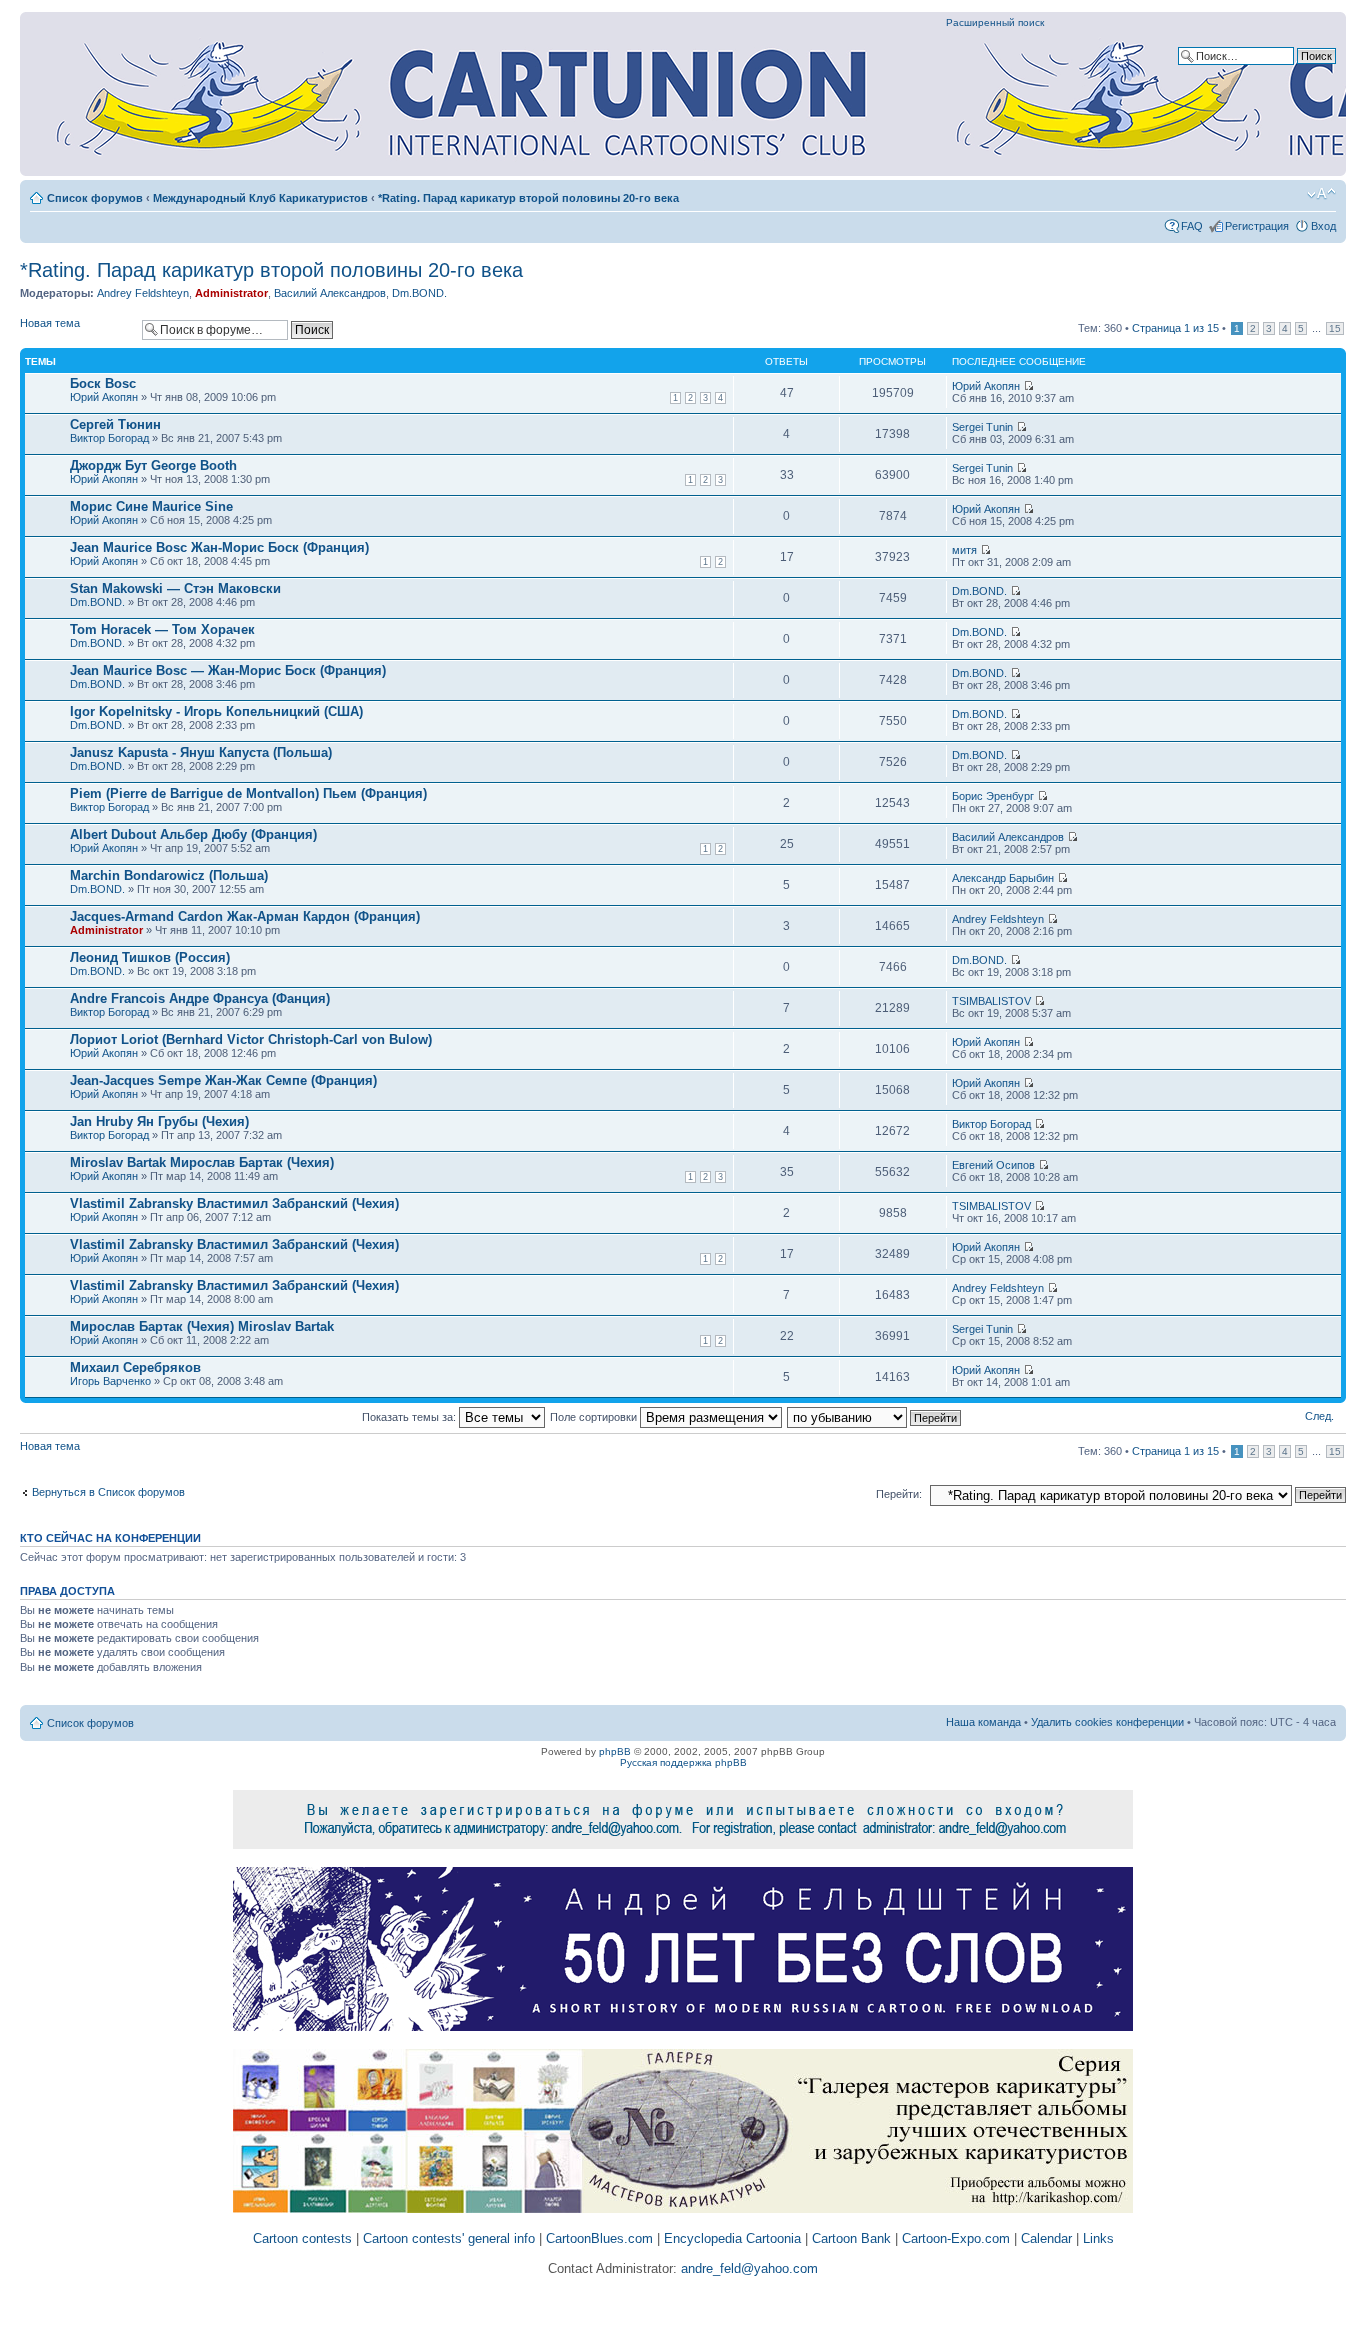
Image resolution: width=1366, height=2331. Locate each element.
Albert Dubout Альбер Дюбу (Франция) (193, 834)
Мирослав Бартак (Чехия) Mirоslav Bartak (202, 1326)
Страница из (1175, 328)
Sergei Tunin (982, 427)
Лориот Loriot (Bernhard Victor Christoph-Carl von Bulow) (251, 1039)
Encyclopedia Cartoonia (732, 2238)
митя (964, 550)
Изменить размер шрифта (1321, 194)
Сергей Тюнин (115, 424)
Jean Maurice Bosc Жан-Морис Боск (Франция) (219, 547)
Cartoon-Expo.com (956, 2238)
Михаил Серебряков (135, 1367)
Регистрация (1257, 226)
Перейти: (899, 1494)
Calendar (1046, 2238)
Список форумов (95, 198)
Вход (1323, 226)
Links (1098, 2238)
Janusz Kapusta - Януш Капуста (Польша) (201, 752)
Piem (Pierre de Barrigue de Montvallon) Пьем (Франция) (248, 793)
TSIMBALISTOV (991, 1001)
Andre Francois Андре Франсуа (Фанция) (200, 998)
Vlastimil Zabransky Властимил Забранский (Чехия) (234, 1203)
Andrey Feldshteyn (143, 293)
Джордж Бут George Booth (153, 465)
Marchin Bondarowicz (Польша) (169, 875)
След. (1319, 1416)
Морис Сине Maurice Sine (151, 506)
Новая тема (50, 323)
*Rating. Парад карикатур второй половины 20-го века (528, 198)
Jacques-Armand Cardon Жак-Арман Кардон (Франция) (245, 916)
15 (1335, 328)
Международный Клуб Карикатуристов (260, 198)
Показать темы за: (410, 1417)
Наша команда (983, 1722)
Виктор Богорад (109, 438)
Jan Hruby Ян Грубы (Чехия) (159, 1121)
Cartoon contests (302, 2238)
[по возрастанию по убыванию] (875, 1417)
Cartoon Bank (851, 2238)
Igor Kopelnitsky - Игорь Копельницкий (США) (216, 711)
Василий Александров (330, 293)
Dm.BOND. (419, 293)
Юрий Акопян (104, 397)
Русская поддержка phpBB (683, 1762)
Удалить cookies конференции (1107, 1722)
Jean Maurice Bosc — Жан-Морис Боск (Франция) (228, 670)
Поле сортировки (595, 1417)
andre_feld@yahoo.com (747, 2268)
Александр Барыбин (1003, 878)
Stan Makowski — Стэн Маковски (175, 588)
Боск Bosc (103, 383)
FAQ (1192, 226)
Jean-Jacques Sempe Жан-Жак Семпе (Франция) (223, 1080)
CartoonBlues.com (599, 2238)
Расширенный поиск (995, 22)
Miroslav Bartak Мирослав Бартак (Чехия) (202, 1162)
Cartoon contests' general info (449, 2238)
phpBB (615, 1751)
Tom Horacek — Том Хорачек (162, 629)
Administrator (231, 293)
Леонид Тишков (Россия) (150, 957)
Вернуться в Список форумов (108, 1492)
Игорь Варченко (110, 1381)
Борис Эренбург (993, 796)
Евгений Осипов (993, 1165)
